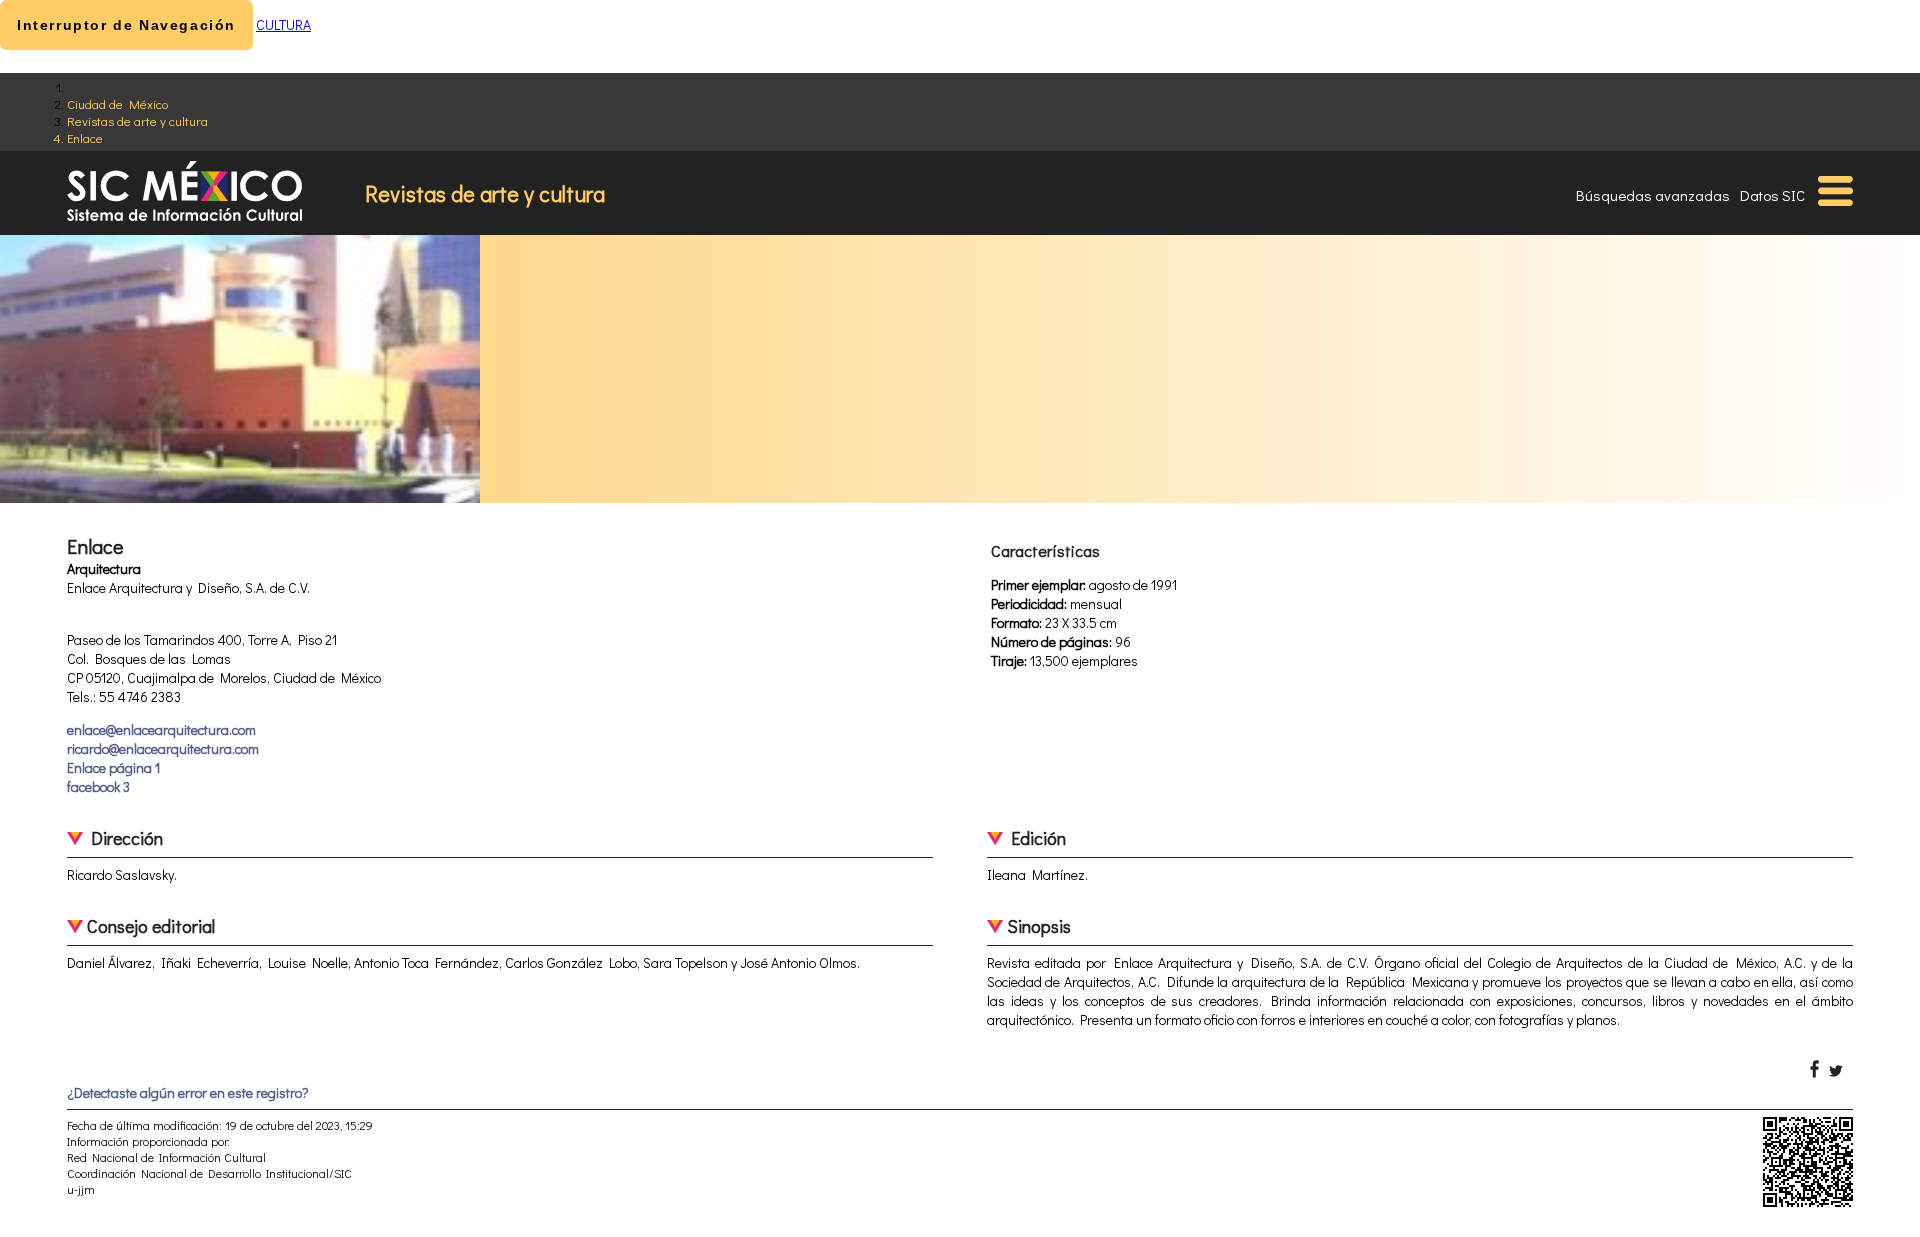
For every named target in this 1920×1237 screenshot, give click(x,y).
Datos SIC (1772, 195)
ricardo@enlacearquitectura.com (163, 748)
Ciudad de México (117, 103)
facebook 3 (98, 786)
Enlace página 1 (113, 767)
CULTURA (283, 24)
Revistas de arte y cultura (137, 120)
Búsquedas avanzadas (1653, 195)
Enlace (85, 137)
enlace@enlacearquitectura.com (161, 729)
